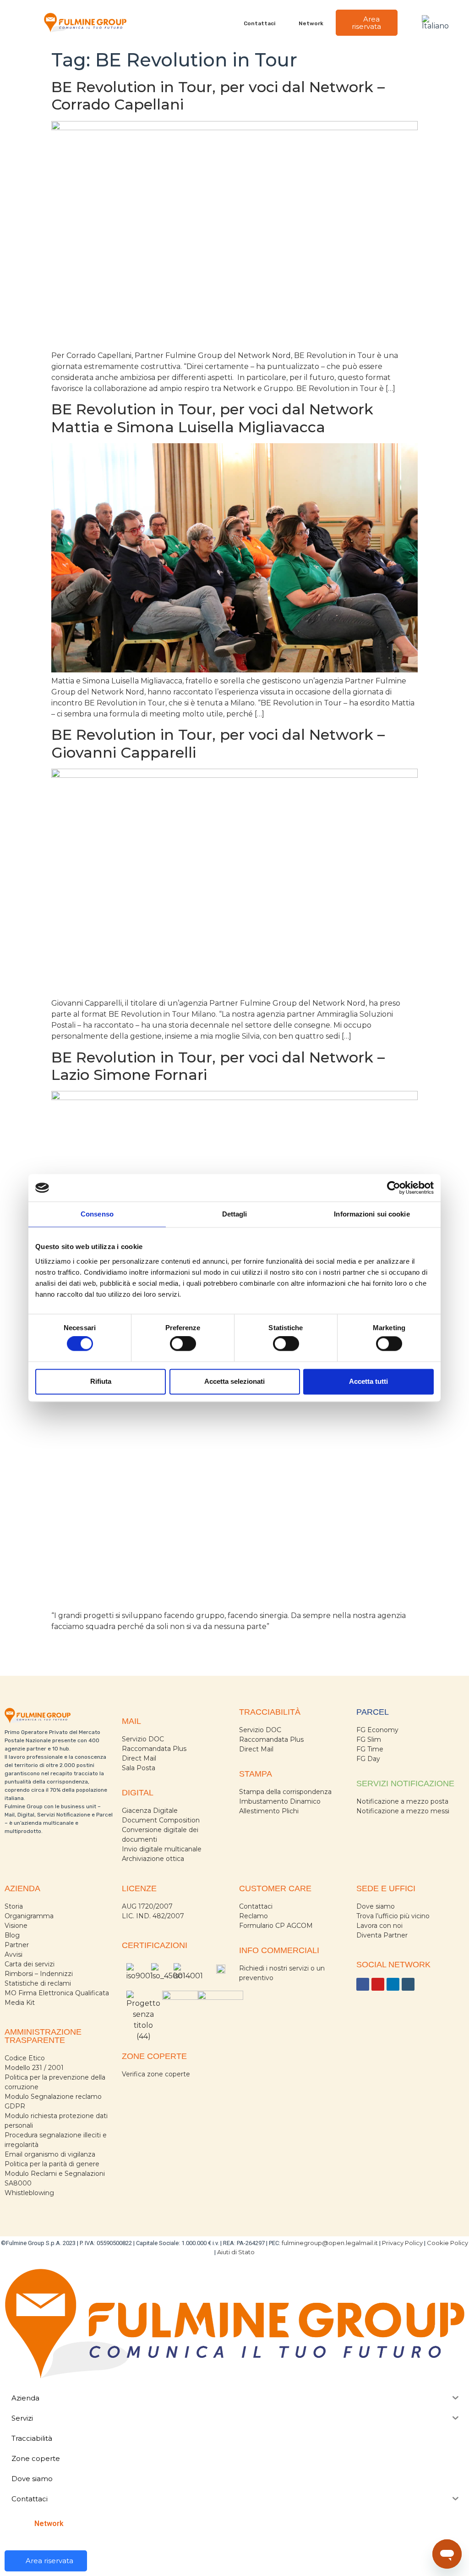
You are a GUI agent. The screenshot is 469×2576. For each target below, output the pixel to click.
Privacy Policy (402, 2243)
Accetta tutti (368, 1381)
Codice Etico (25, 2058)
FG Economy (377, 1730)
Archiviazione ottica (153, 1859)
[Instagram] (408, 1984)
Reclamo (254, 1916)
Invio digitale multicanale (162, 1849)
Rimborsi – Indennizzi (39, 1974)
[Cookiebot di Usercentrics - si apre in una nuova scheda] (394, 1188)
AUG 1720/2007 (147, 1906)
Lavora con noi (379, 1926)
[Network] (293, 23)
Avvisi (14, 1954)
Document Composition (161, 1820)
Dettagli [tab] (235, 1214)
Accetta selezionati (234, 1381)
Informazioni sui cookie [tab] (372, 1214)
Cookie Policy (447, 2243)
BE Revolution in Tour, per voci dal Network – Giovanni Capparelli (218, 743)
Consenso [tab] (97, 1214)
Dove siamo (376, 1906)
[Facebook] (363, 1984)
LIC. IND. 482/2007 (153, 1916)
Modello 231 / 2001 (34, 2068)
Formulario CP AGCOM (276, 1926)
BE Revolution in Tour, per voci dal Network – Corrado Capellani (218, 96)
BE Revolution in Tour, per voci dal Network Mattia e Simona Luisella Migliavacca (212, 418)
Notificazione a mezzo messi (403, 1811)
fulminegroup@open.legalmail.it (330, 2243)
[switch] (183, 1344)
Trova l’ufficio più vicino (393, 1916)
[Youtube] (378, 1984)
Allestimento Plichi (269, 1811)
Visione (16, 1926)
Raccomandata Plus (154, 1749)
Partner (17, 1945)
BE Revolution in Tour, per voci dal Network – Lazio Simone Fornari (218, 1066)
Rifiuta (101, 1381)
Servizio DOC (143, 1739)
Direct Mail (139, 1758)
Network (311, 23)
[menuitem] (437, 23)
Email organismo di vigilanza (50, 2154)
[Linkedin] (393, 1984)
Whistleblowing (29, 2193)
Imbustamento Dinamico (280, 1801)
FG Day (368, 1759)
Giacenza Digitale (150, 1811)
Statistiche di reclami (38, 1983)
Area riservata (366, 23)
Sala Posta (139, 1768)
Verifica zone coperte (156, 2074)
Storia (14, 1906)
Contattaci (259, 23)
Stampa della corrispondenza (285, 1792)
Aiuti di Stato (236, 2252)
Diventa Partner (382, 1935)
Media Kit (20, 2003)
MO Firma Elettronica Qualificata (57, 1993)
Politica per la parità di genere (52, 2164)
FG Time (370, 1749)
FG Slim (369, 1739)
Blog (12, 1935)
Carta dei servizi (30, 1964)
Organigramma (29, 1916)
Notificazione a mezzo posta (402, 1801)
